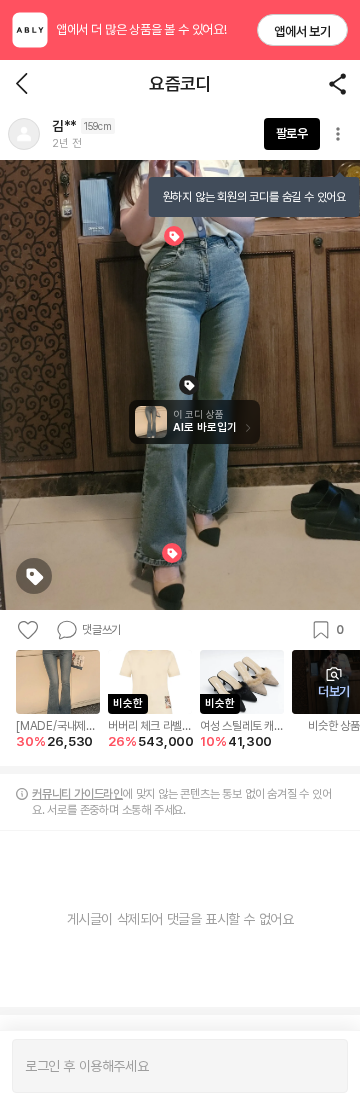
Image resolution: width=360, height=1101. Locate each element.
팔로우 (292, 133)
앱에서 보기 (302, 31)
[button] (24, 134)
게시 (322, 1066)
